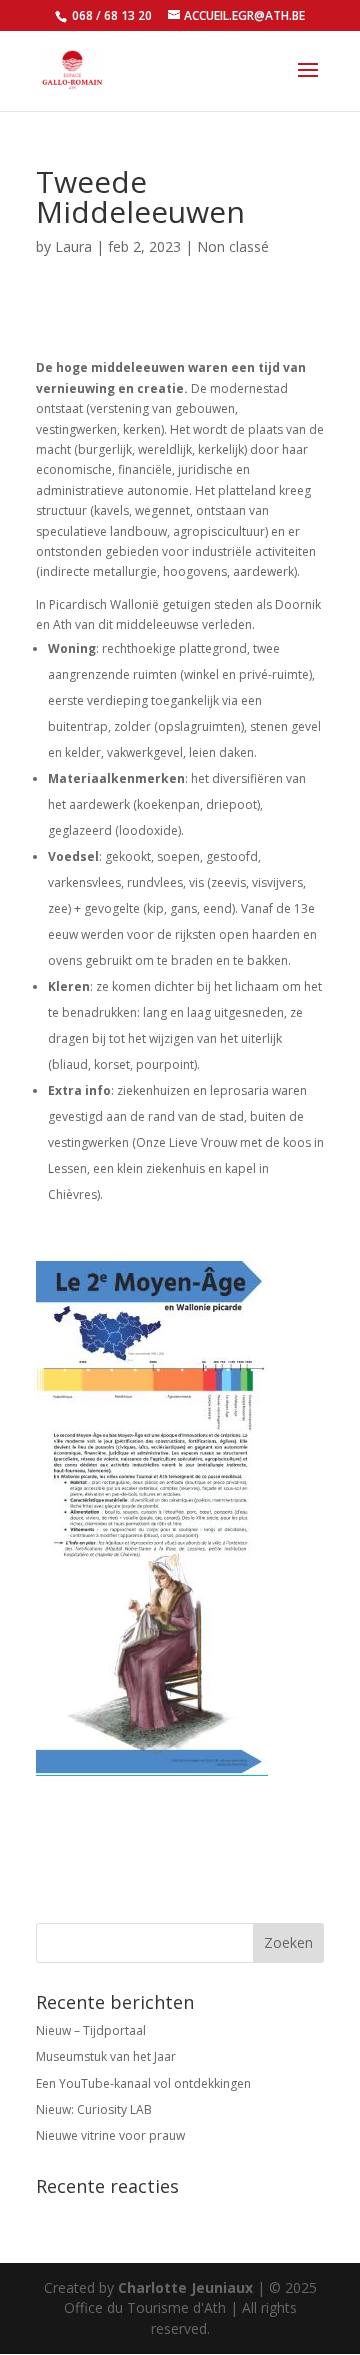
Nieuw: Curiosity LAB (94, 2109)
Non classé (233, 246)
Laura (73, 246)
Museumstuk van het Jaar (106, 2056)
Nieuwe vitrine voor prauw (110, 2135)
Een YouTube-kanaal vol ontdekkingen (143, 2083)
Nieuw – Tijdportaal (91, 2030)
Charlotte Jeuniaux (185, 2287)
